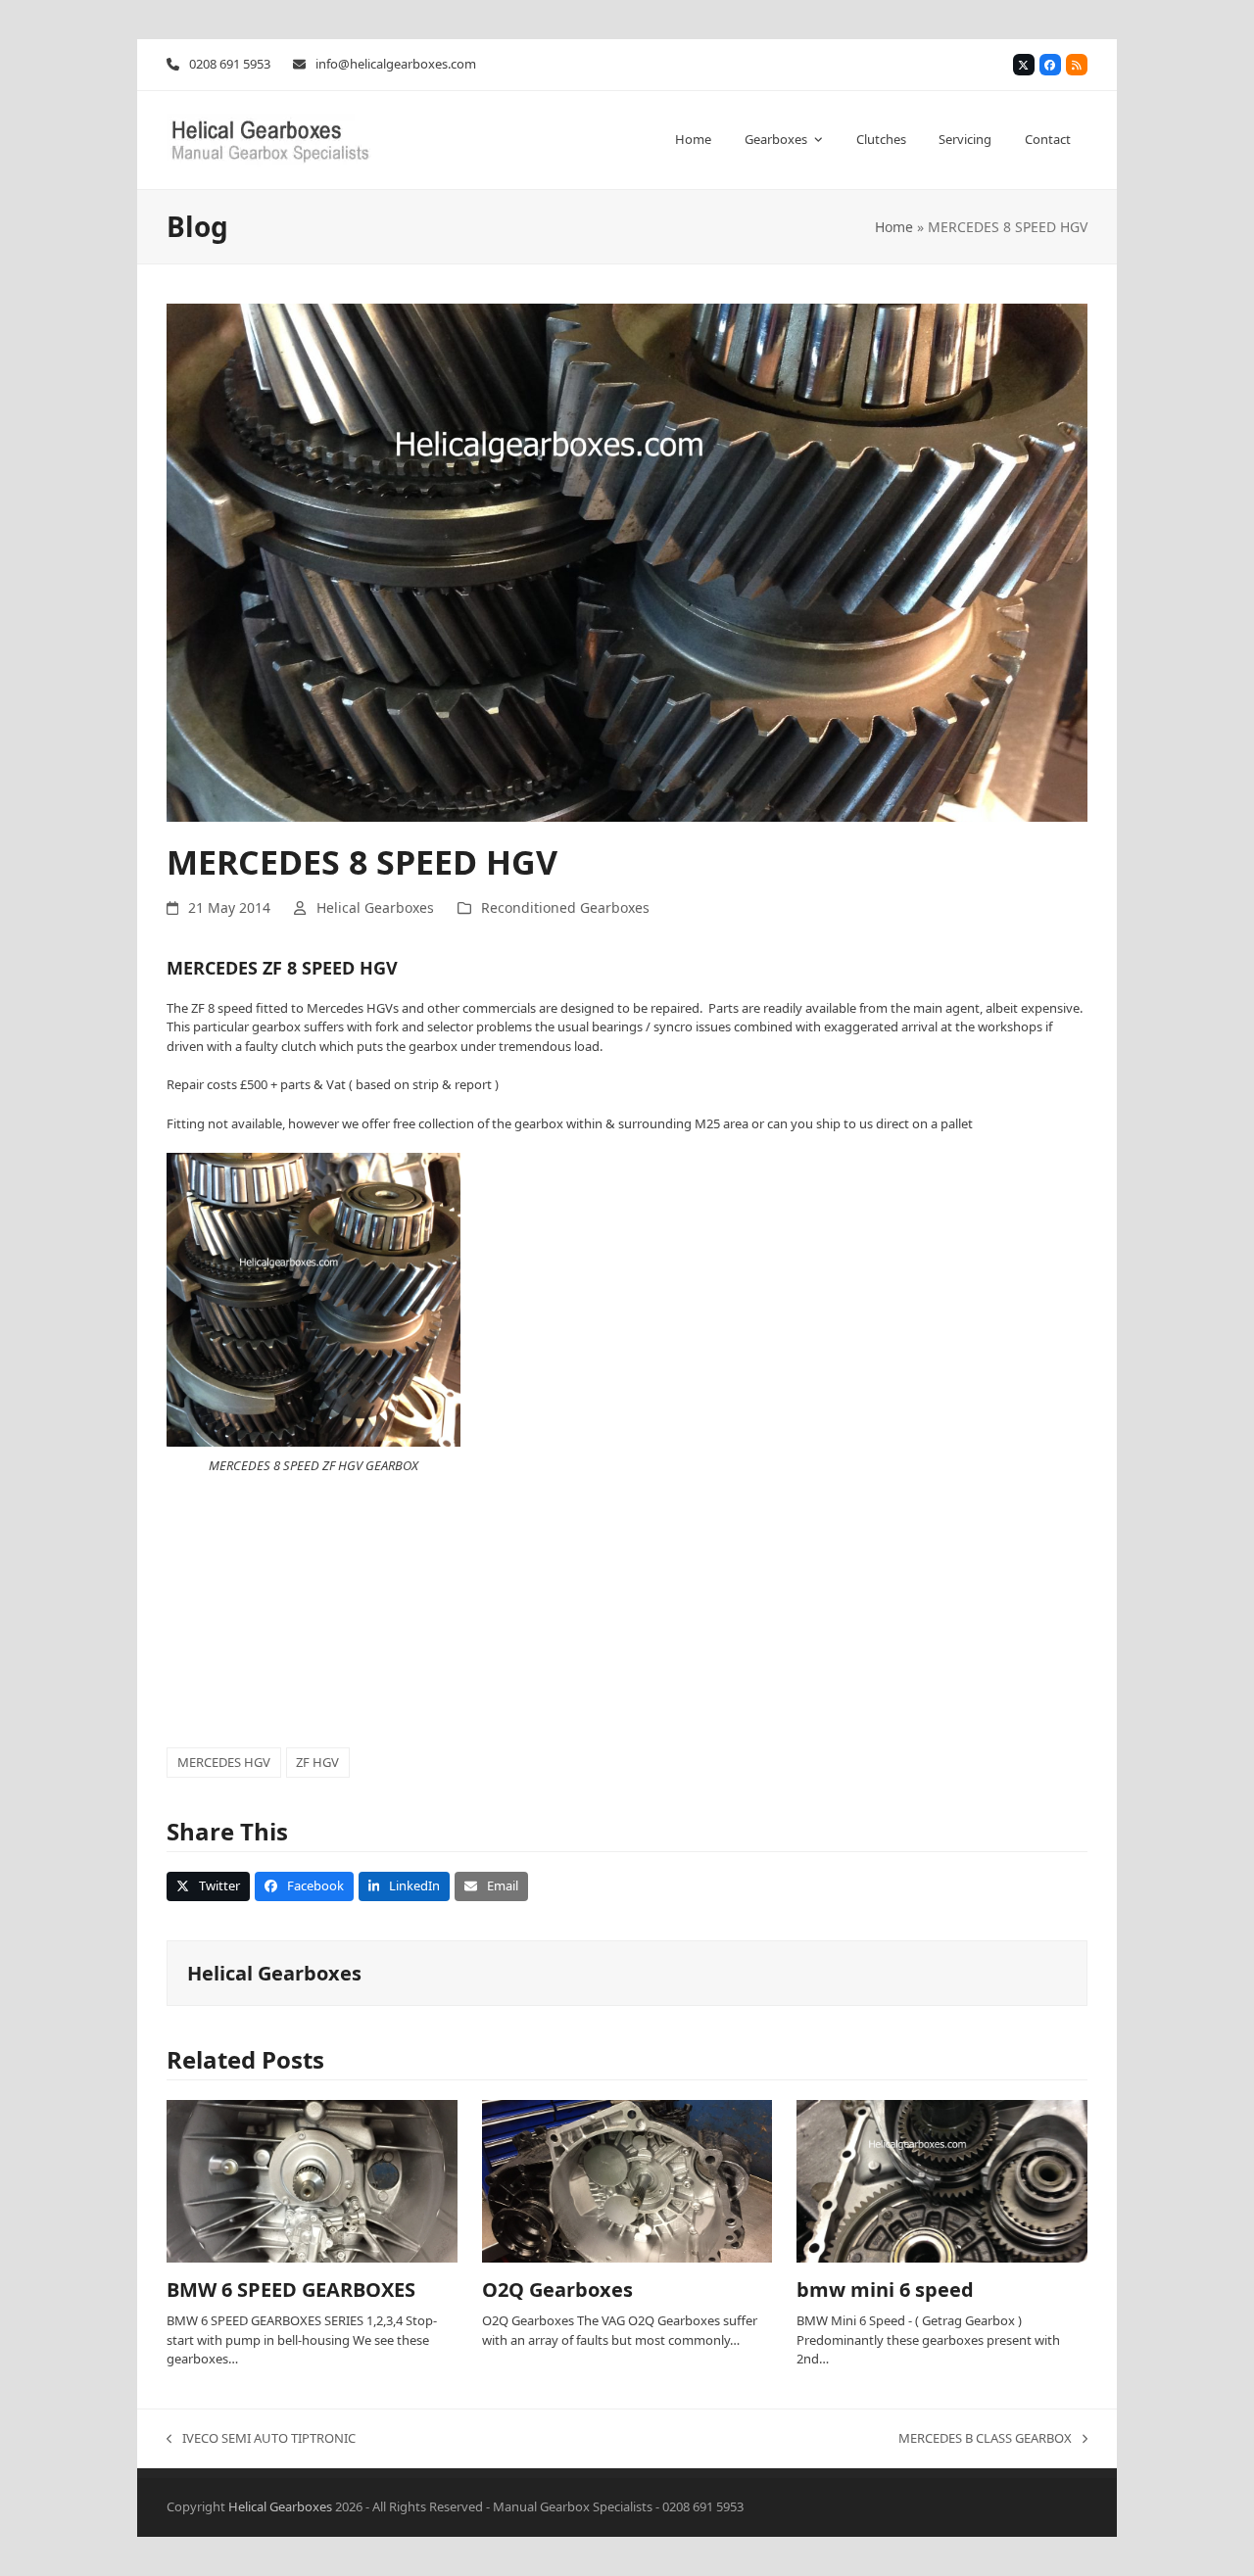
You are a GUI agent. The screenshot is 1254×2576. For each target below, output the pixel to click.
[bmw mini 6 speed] (942, 2180)
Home (894, 227)
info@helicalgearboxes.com (396, 64)
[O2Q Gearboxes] (627, 2180)
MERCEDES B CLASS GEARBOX (985, 2439)
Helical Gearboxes (375, 907)
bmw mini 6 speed (885, 2290)
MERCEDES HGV (224, 1762)
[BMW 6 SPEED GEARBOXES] (312, 2180)
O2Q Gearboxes (557, 2290)
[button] (208, 1886)
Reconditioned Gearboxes (565, 907)
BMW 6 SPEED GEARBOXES (291, 2290)
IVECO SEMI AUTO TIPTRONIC (261, 2439)
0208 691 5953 (230, 64)
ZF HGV (317, 1762)
